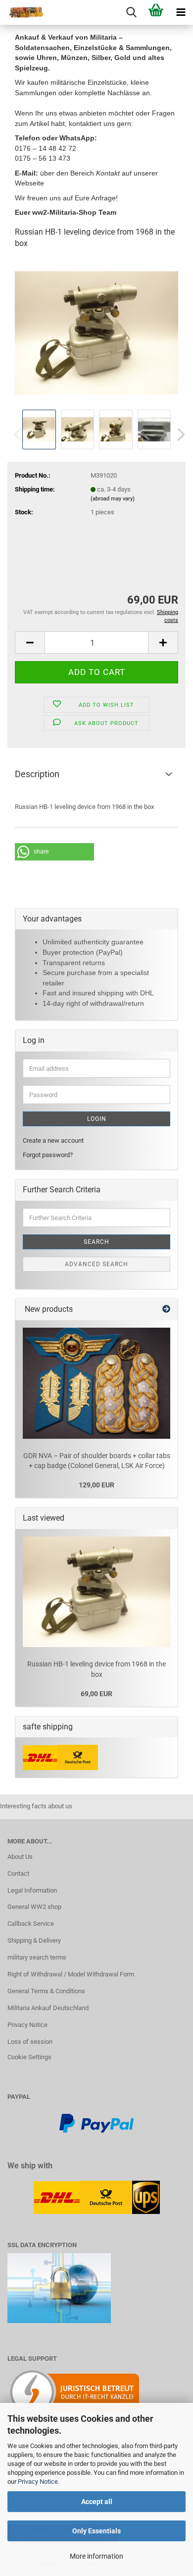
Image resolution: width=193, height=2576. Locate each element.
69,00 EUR (96, 1694)
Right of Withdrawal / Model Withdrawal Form (71, 1974)
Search (96, 1242)
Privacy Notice (38, 2482)
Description (37, 774)
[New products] (166, 1310)
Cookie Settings (29, 2057)
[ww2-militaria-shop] (22, 12)
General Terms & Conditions (46, 1991)
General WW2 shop (34, 1907)
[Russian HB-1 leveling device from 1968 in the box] (96, 332)
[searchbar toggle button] (131, 12)
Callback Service (31, 1924)
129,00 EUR (96, 1485)
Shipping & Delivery (34, 1940)
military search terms (37, 1957)
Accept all (97, 2502)
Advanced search (96, 1264)
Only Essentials (96, 2531)
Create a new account (53, 1140)
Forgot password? (48, 1155)
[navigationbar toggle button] (181, 12)
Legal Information (32, 1890)
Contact (18, 1873)
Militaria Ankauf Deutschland (48, 2008)
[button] (178, 434)
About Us (20, 1857)
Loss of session (30, 2042)
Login (97, 1119)
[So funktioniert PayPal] (96, 2123)
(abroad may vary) (113, 499)
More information (96, 2556)
